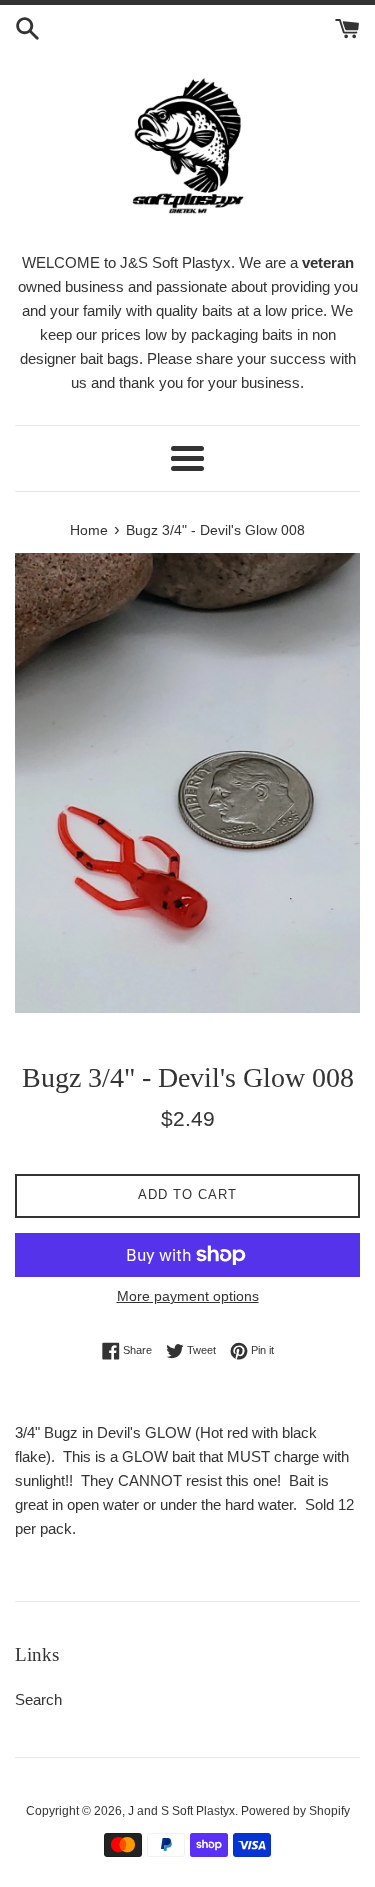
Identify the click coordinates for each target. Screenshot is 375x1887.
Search (38, 1699)
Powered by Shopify (295, 1811)
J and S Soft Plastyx (181, 1811)
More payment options (188, 1296)
